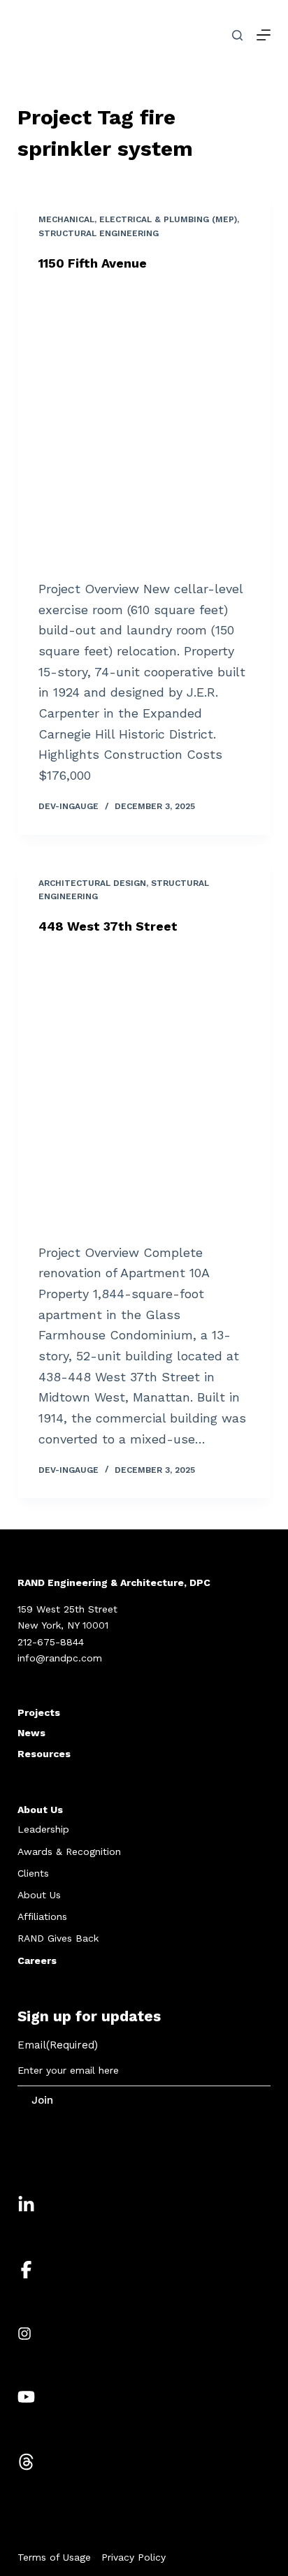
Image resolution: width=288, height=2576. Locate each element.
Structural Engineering (99, 233)
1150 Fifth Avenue (93, 263)
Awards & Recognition (69, 1851)
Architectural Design (92, 883)
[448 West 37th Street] (144, 1089)
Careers (37, 1960)
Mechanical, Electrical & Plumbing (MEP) (138, 219)
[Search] (237, 35)
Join (42, 2100)
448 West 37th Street (108, 926)
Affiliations (42, 1916)
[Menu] (264, 35)
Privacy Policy (134, 2557)
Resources (44, 1754)
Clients (33, 1873)
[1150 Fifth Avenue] (144, 425)
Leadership (43, 1829)
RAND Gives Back (58, 1938)
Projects (39, 1712)
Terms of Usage (54, 2557)
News (31, 1733)
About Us (40, 1810)
